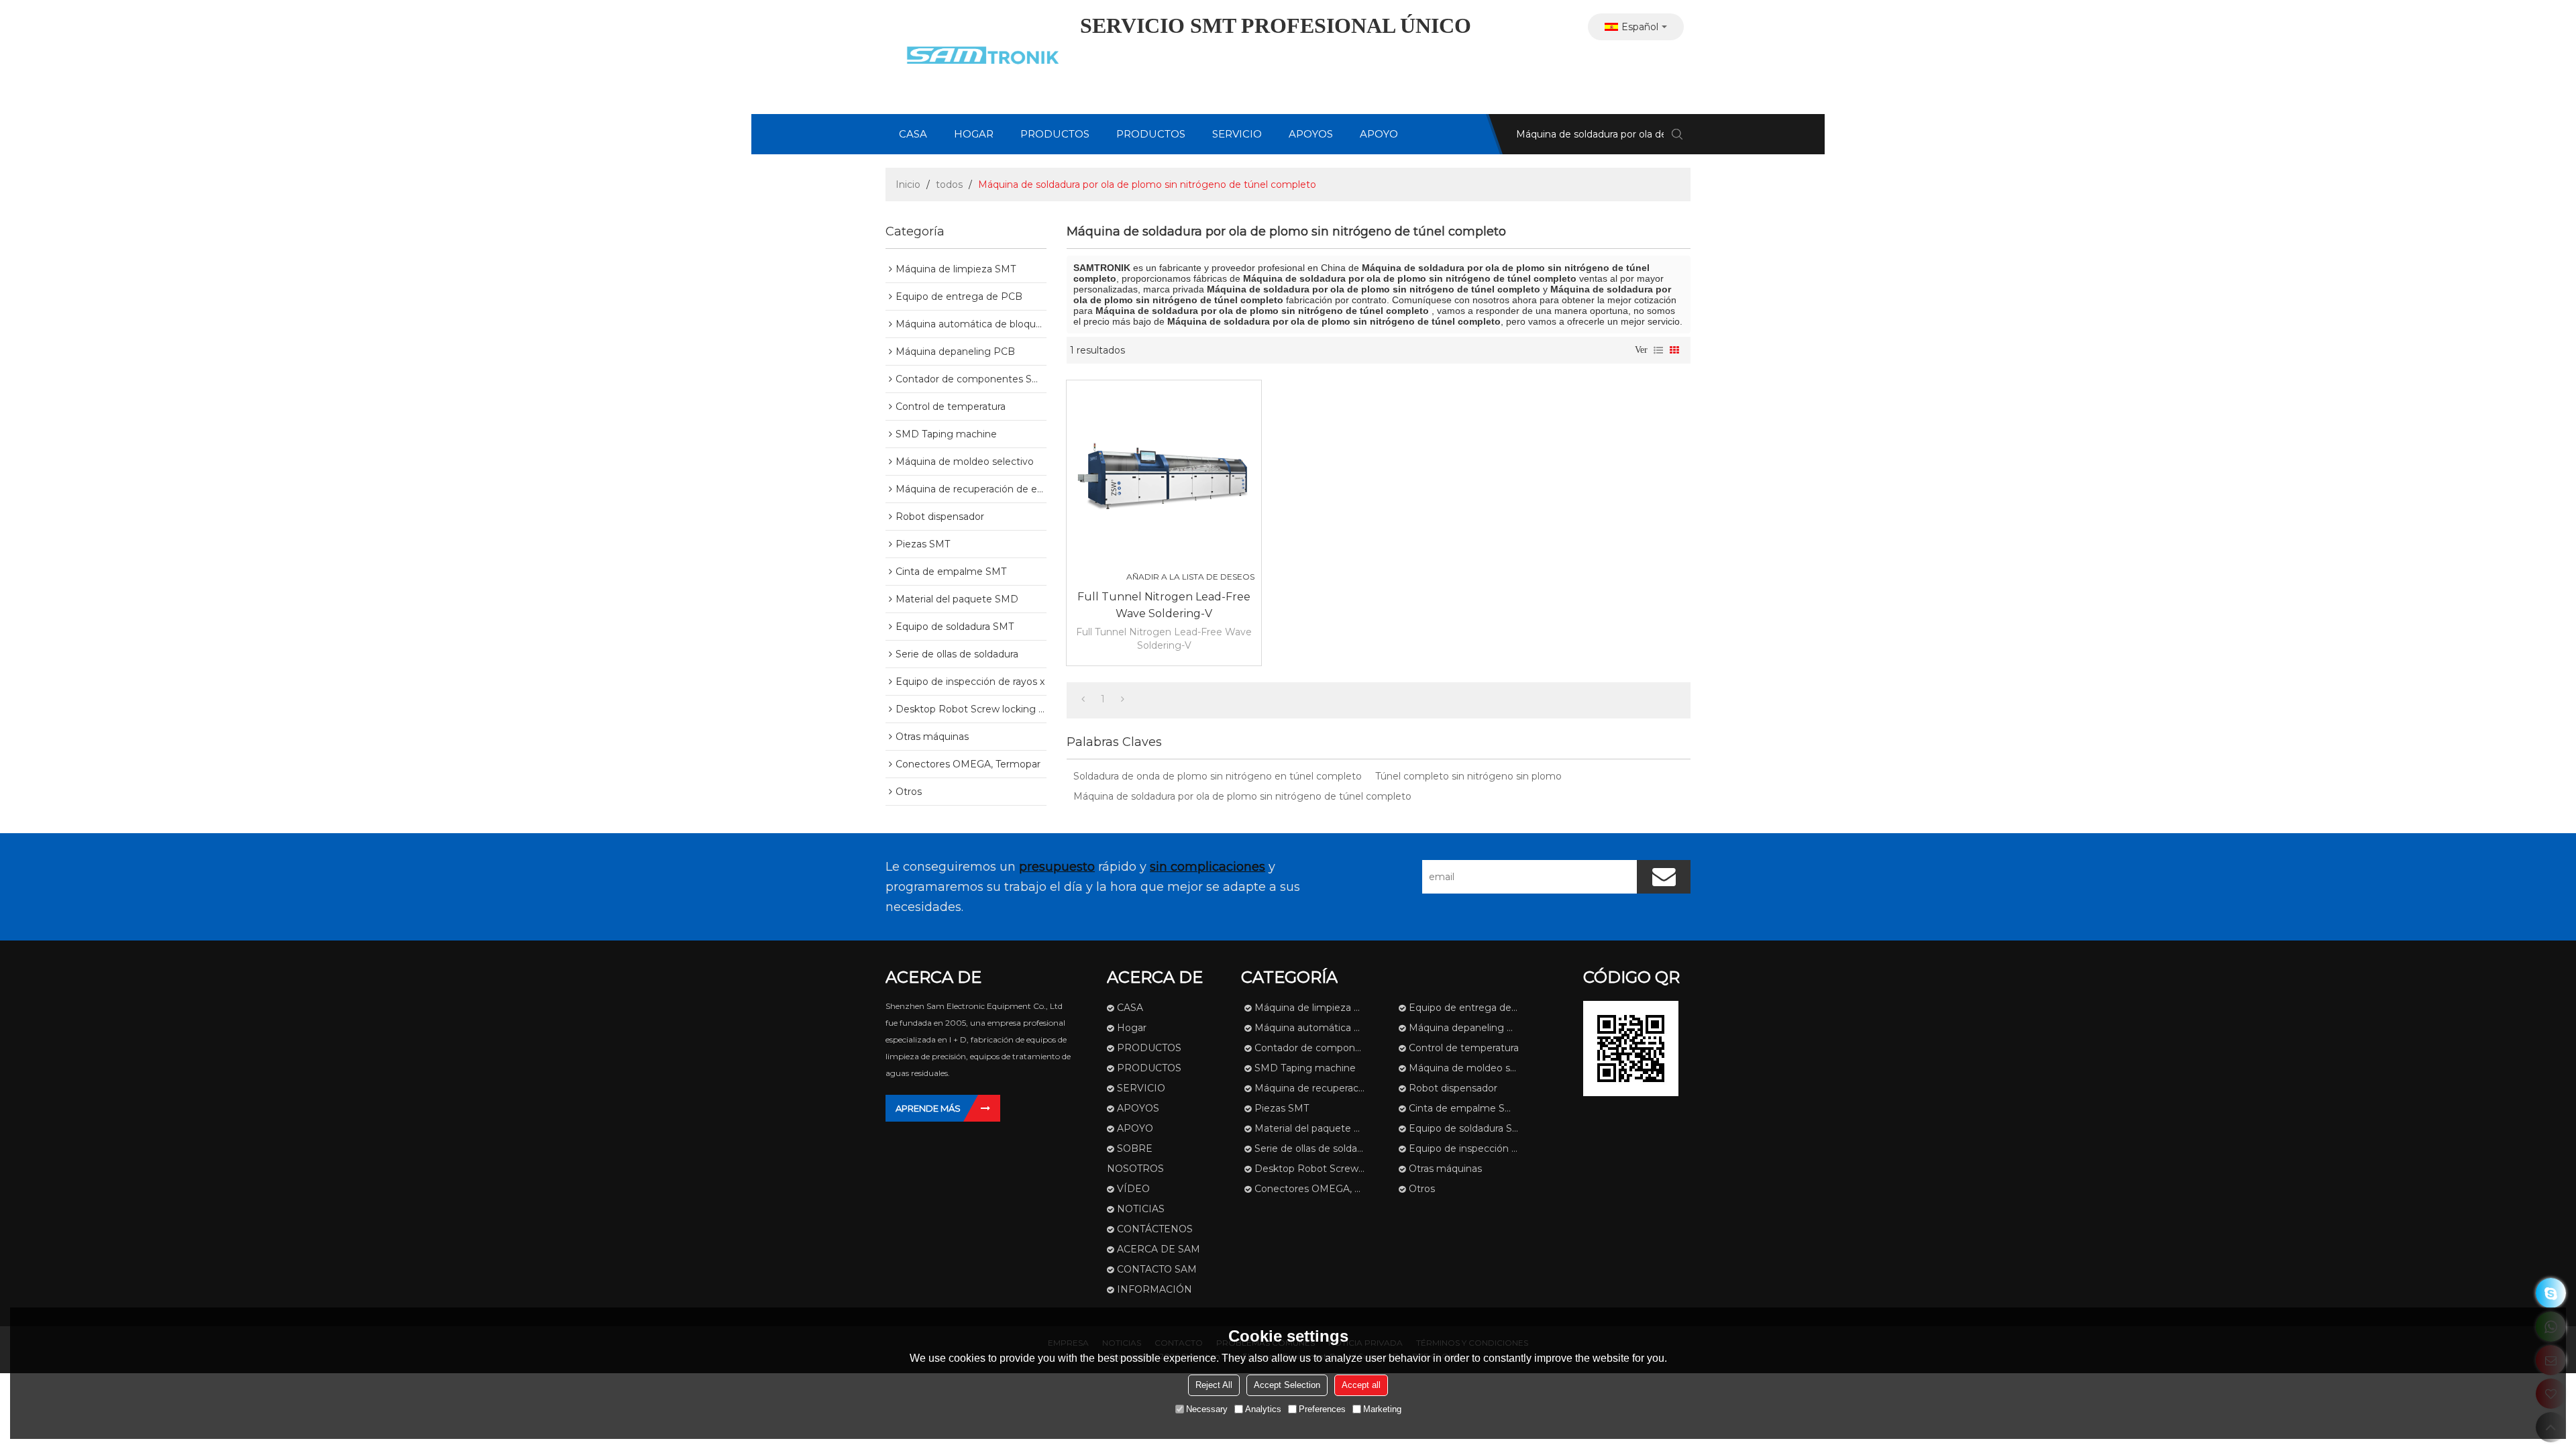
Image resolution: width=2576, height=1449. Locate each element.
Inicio (908, 184)
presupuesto (1057, 867)
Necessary (1207, 1409)
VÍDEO (1133, 1189)
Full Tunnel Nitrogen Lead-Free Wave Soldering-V (1164, 605)
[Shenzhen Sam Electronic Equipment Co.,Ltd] (979, 57)
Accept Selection (1287, 1385)
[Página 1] (1083, 699)
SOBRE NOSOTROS (1135, 1159)
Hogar (974, 134)
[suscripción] (1664, 877)
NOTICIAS (1141, 1209)
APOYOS (1311, 134)
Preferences (1322, 1409)
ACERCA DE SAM (1159, 1249)
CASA (913, 134)
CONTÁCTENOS (1155, 1229)
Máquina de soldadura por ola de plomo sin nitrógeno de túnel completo (1242, 796)
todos (949, 184)
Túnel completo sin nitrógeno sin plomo (1468, 776)
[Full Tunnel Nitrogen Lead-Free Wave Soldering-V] (1164, 478)
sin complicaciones (1207, 867)
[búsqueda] (1677, 134)
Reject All (1214, 1385)
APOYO (1379, 134)
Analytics (1263, 1409)
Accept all (1361, 1385)
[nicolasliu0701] (2551, 1293)
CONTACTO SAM (1157, 1269)
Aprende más (928, 1108)
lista (1658, 350)
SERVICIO (1237, 134)
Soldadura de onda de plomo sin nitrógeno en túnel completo (1218, 776)
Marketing (1382, 1409)
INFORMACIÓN (1155, 1289)
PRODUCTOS (1055, 134)
